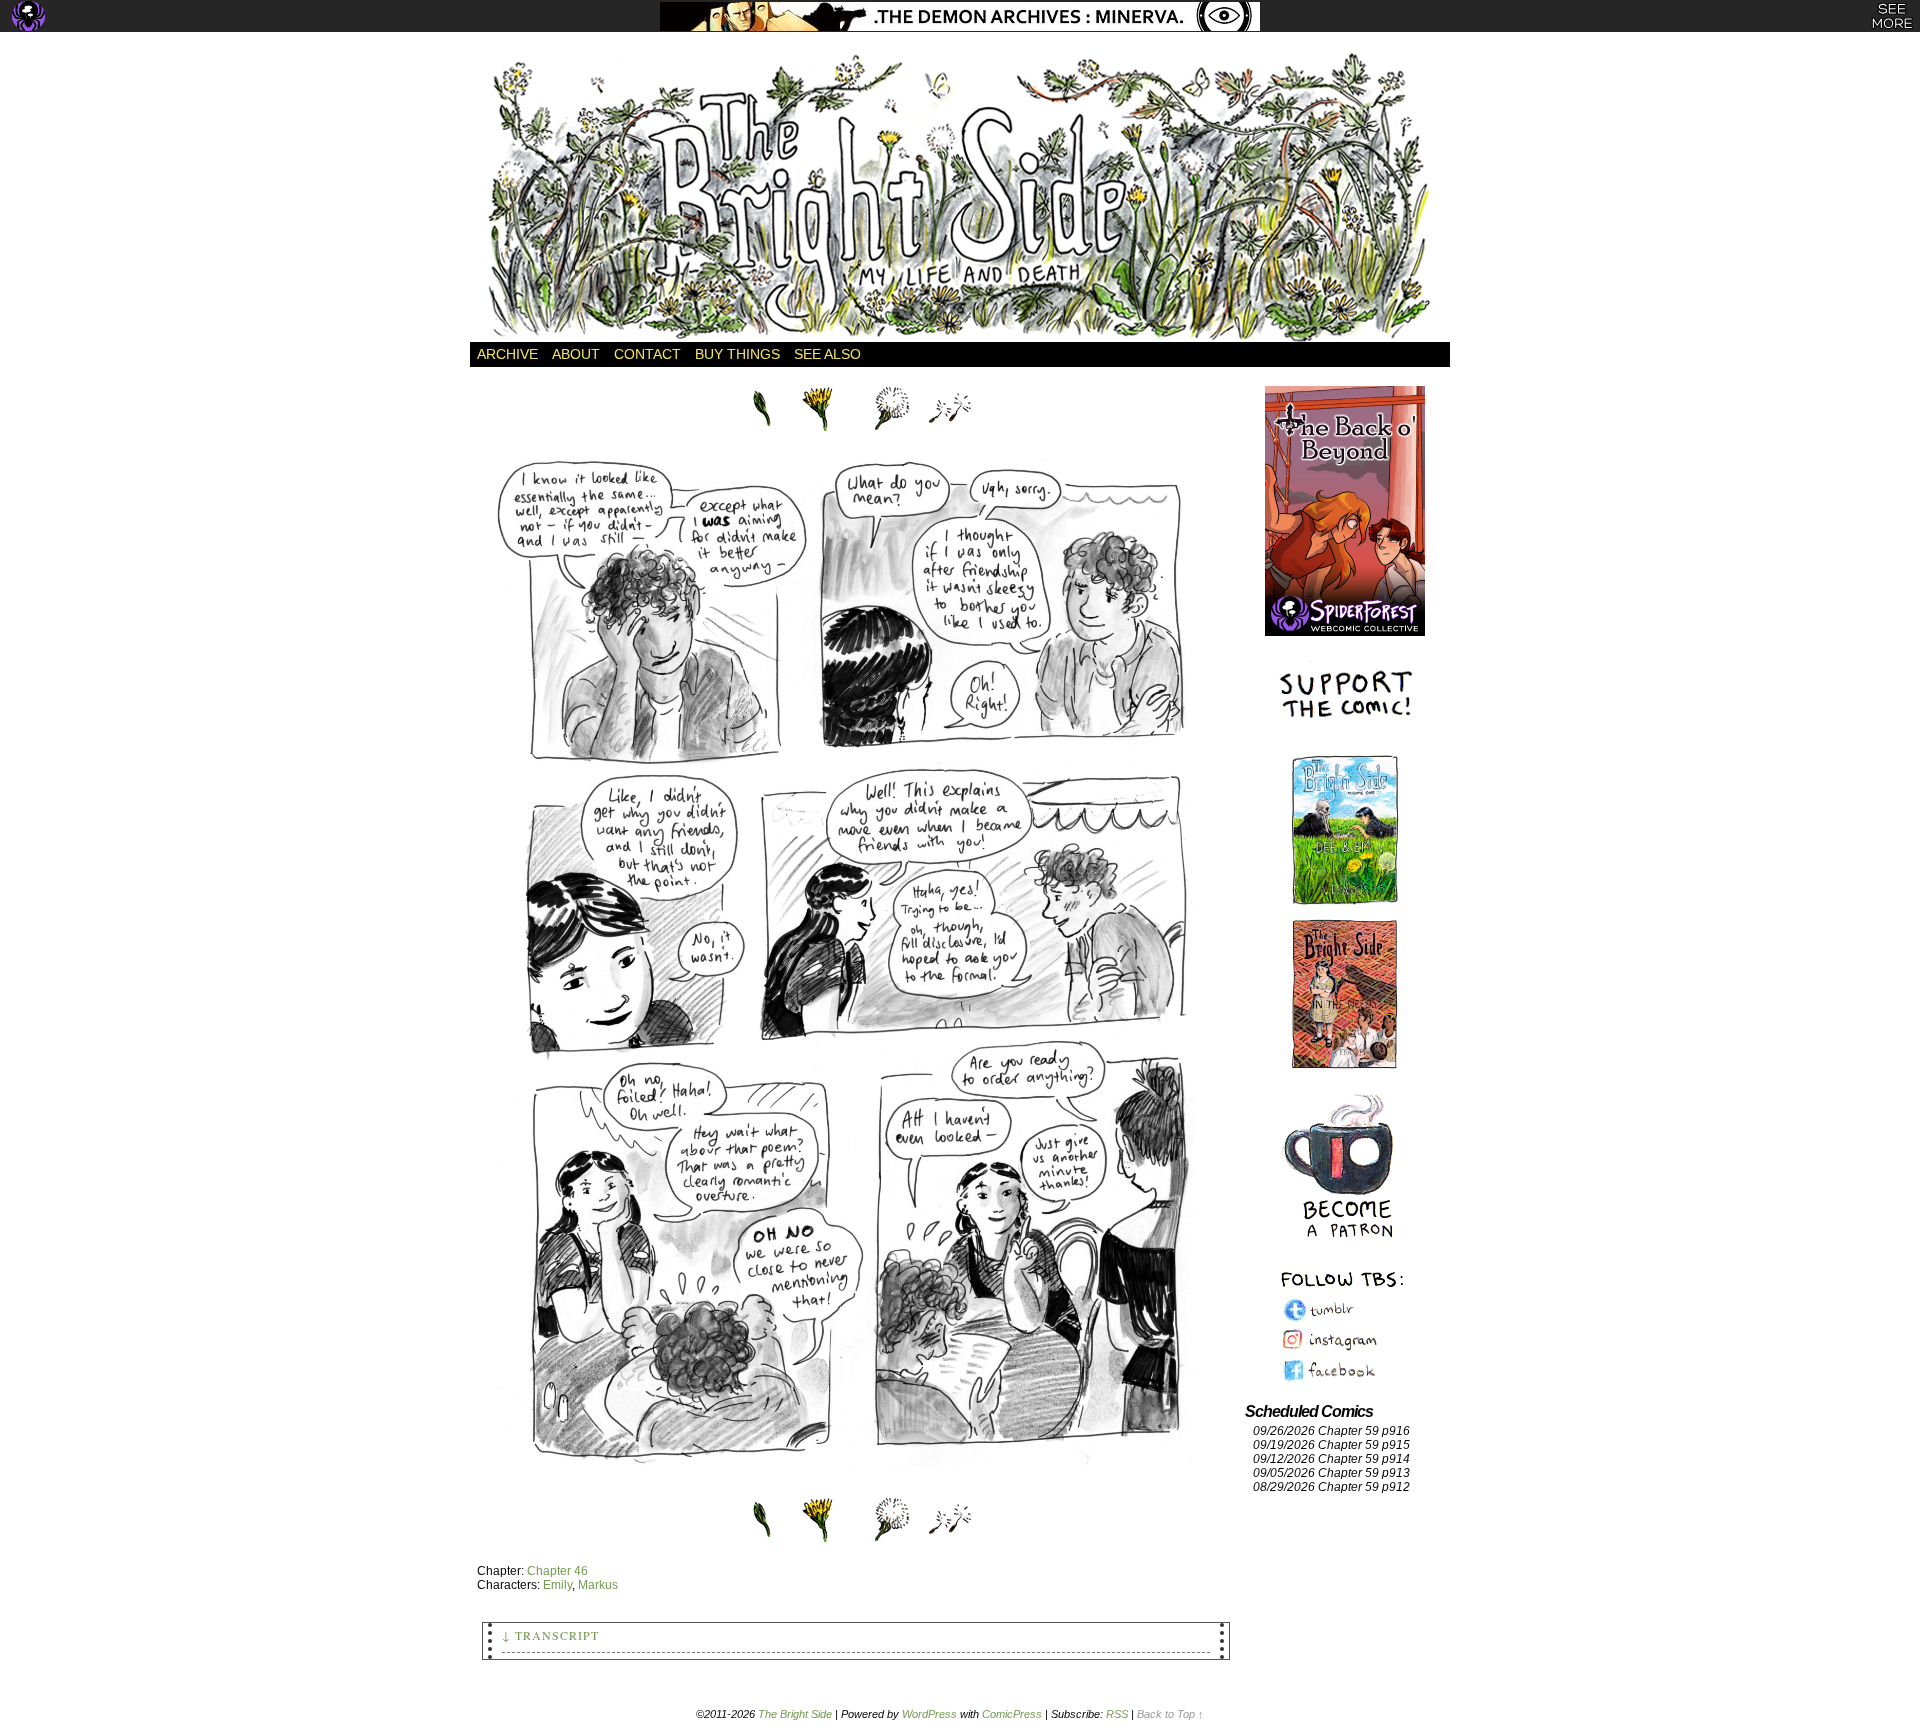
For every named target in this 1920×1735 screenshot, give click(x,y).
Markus (598, 1585)
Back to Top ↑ (1170, 1714)
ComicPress (1012, 1714)
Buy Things (737, 354)
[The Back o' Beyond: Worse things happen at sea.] (1345, 490)
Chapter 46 (557, 1571)
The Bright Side (960, 197)
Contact (647, 354)
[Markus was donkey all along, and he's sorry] (856, 1487)
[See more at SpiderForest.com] (1892, 16)
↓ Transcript (550, 1635)
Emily (557, 1585)
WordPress (929, 1714)
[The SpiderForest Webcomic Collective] (28, 16)
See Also (827, 354)
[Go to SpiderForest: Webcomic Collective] (1345, 615)
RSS (1117, 1714)
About (576, 354)
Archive (507, 354)
